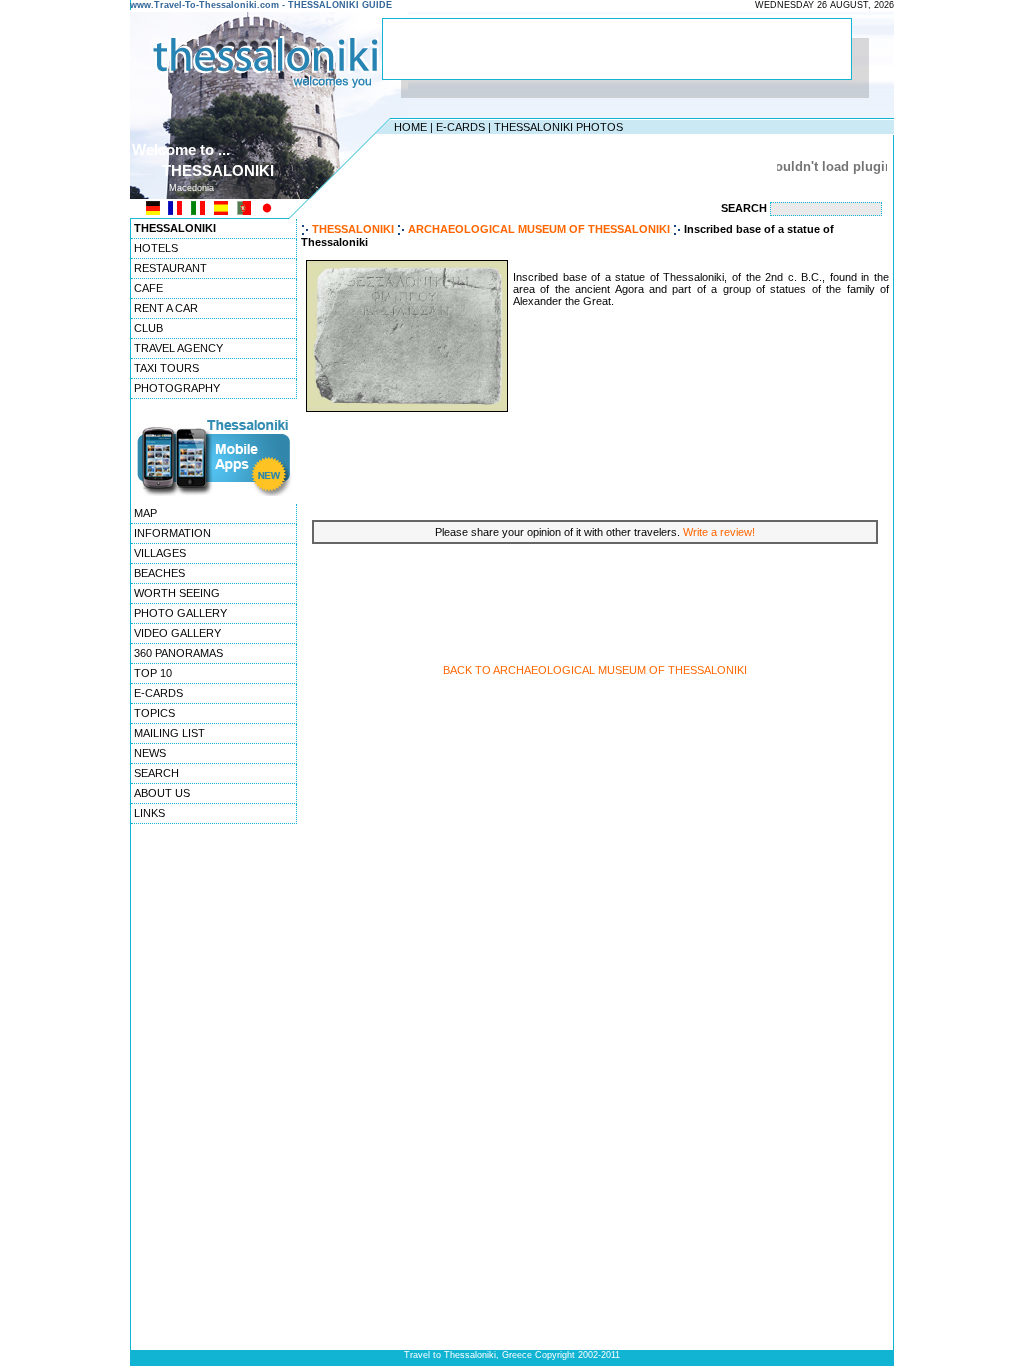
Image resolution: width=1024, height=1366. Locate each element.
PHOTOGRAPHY (177, 388)
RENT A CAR (166, 308)
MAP (145, 513)
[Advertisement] (617, 49)
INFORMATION (172, 533)
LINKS (149, 813)
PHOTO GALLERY (180, 613)
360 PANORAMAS (178, 653)
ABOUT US (162, 793)
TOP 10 (153, 673)
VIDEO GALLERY (177, 633)
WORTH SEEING (177, 593)
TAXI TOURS (166, 368)
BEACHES (159, 573)
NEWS (150, 753)
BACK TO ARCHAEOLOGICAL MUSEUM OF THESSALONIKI (595, 670)
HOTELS (156, 248)
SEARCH (156, 773)
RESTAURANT (170, 268)
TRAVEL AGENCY (178, 348)
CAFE (148, 288)
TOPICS (154, 713)
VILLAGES (160, 553)
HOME (410, 127)
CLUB (148, 328)
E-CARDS (460, 127)
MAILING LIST (169, 733)
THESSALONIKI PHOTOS (558, 127)
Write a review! (719, 532)
